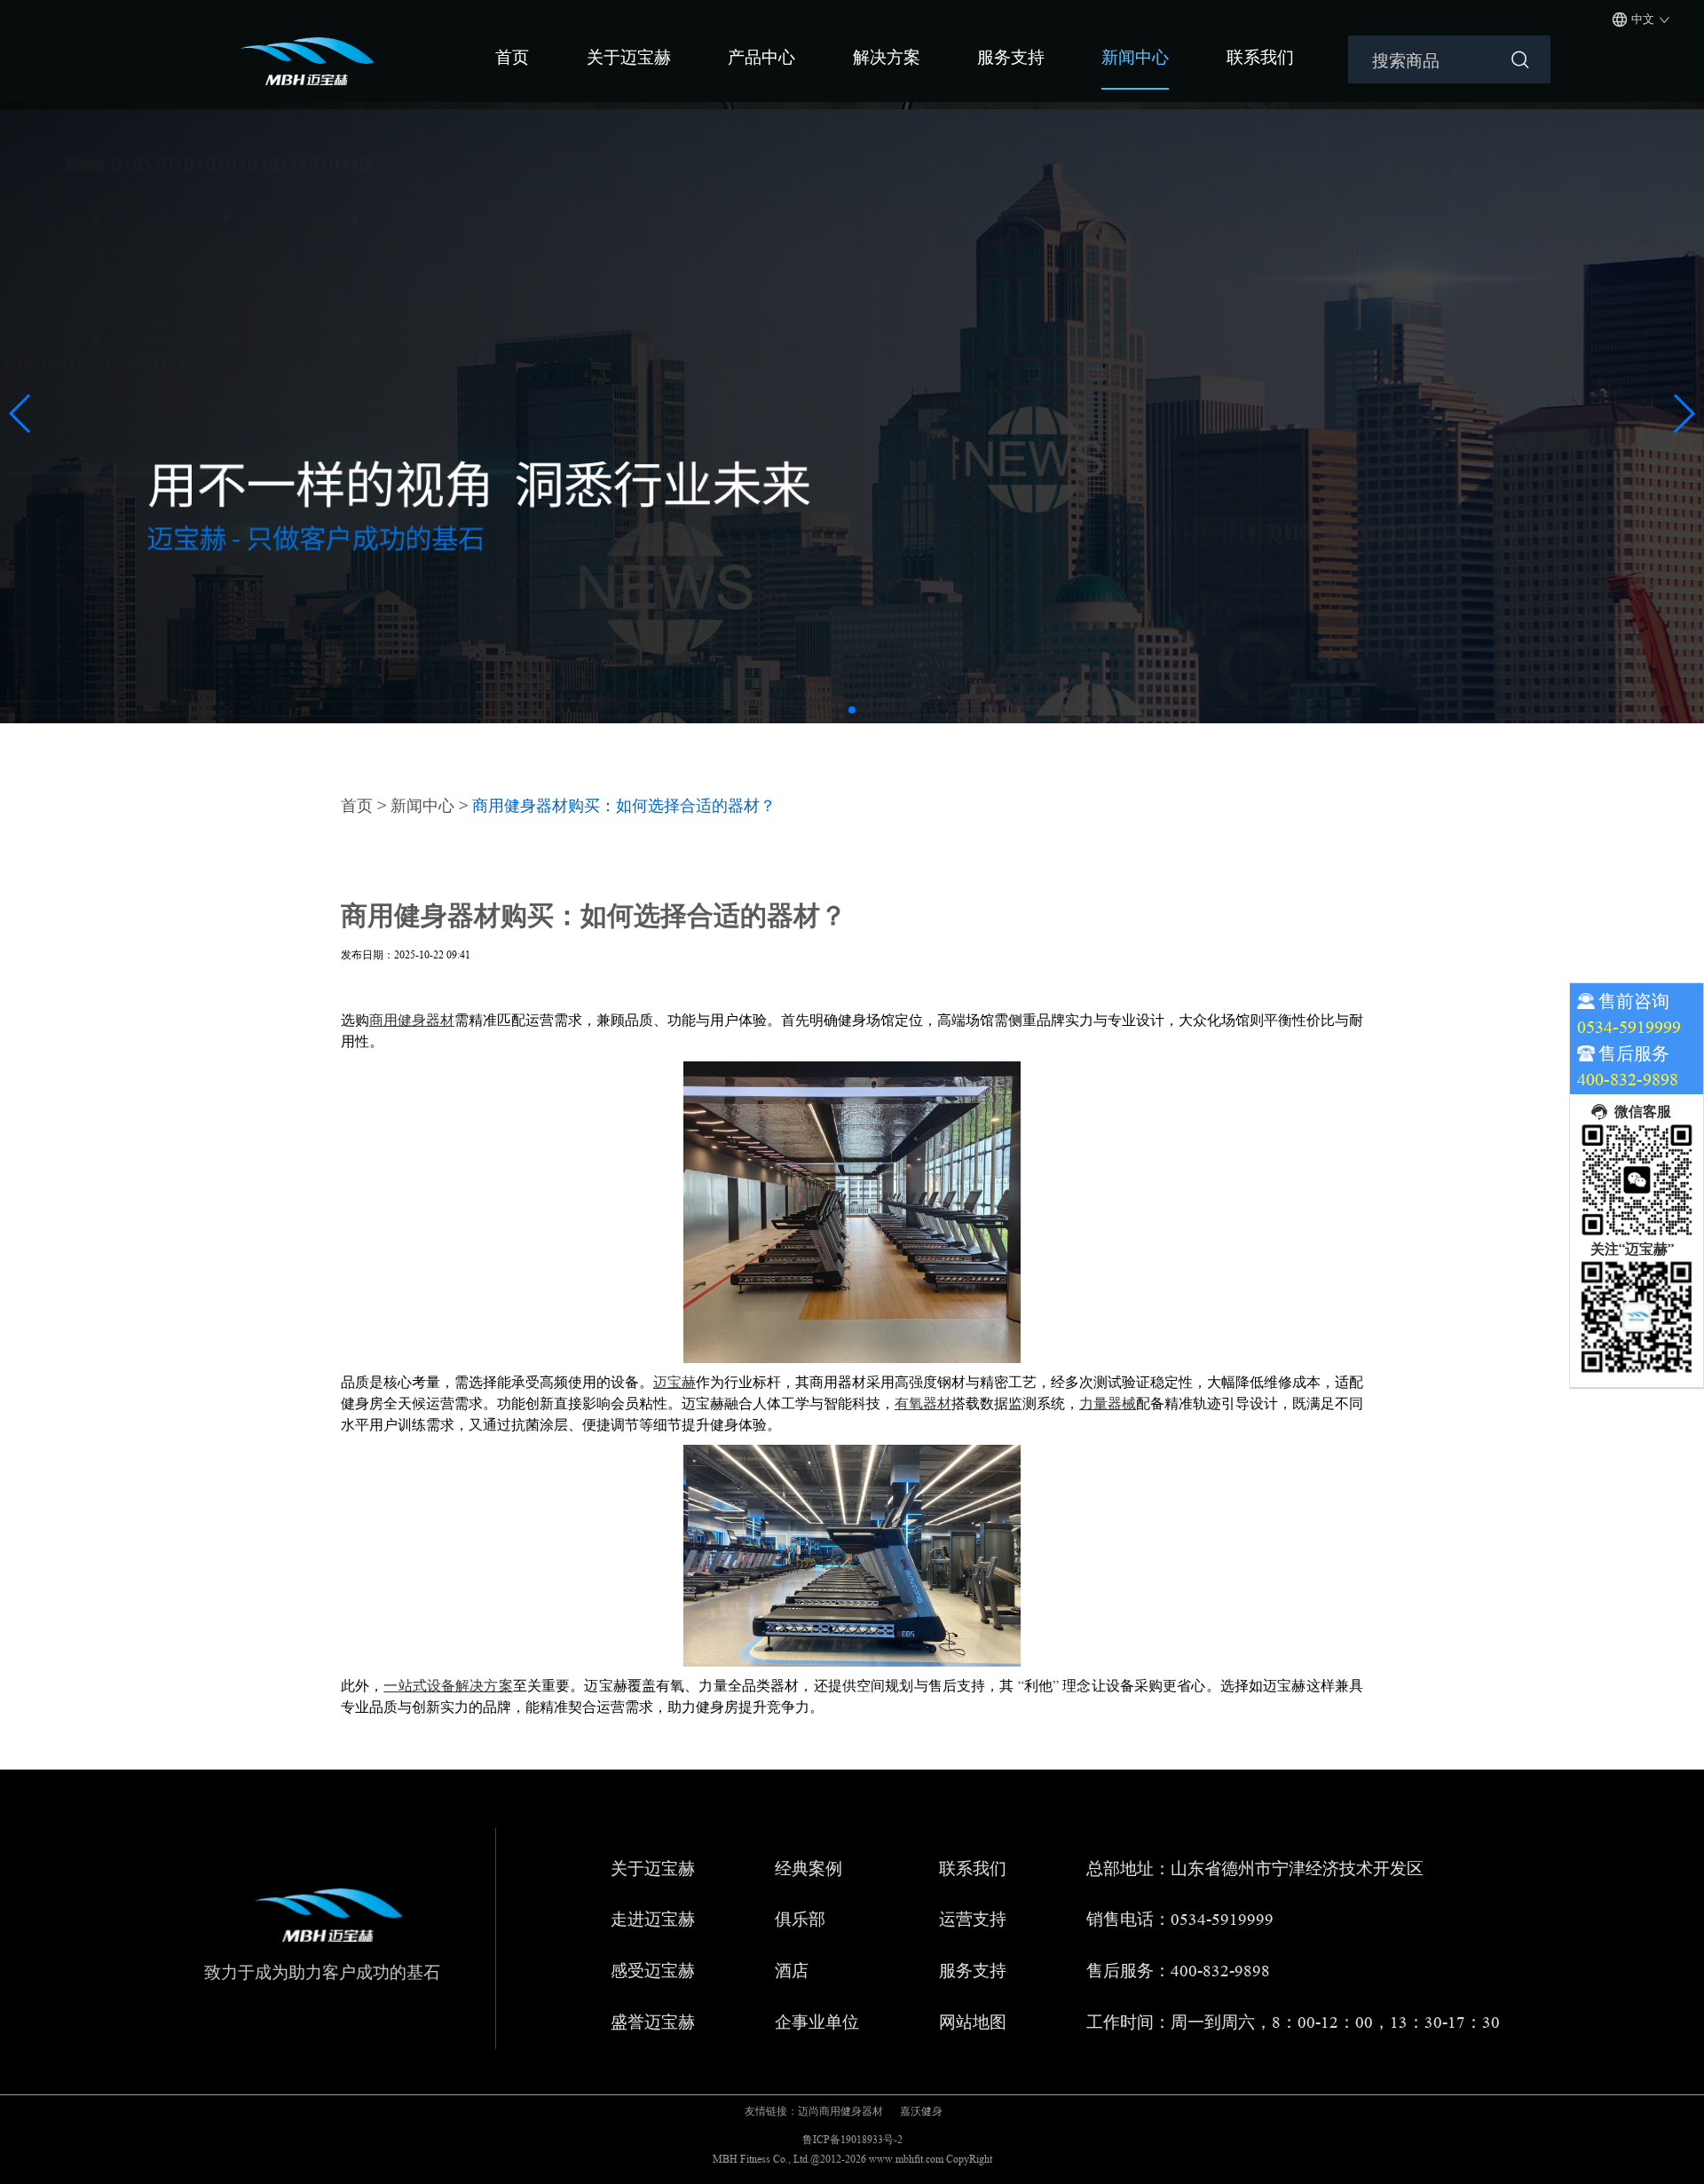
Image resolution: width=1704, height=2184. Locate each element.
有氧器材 (923, 1403)
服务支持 (1011, 57)
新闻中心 (1135, 57)
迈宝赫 (674, 1382)
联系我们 (1260, 57)
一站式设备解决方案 (448, 1686)
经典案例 (809, 1869)
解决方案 (887, 57)
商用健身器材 (412, 1020)
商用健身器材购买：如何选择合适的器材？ (624, 806)
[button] (852, 710)
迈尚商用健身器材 (840, 2111)
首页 (512, 57)
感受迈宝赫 (653, 1971)
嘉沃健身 (921, 2111)
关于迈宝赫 (629, 57)
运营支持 (973, 1920)
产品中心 (761, 57)
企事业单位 (817, 2023)
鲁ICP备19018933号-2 (852, 2139)
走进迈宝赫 (653, 1920)
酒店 (792, 1971)
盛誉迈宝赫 (653, 2023)
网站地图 (973, 2023)
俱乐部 (800, 1920)
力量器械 (1108, 1403)
